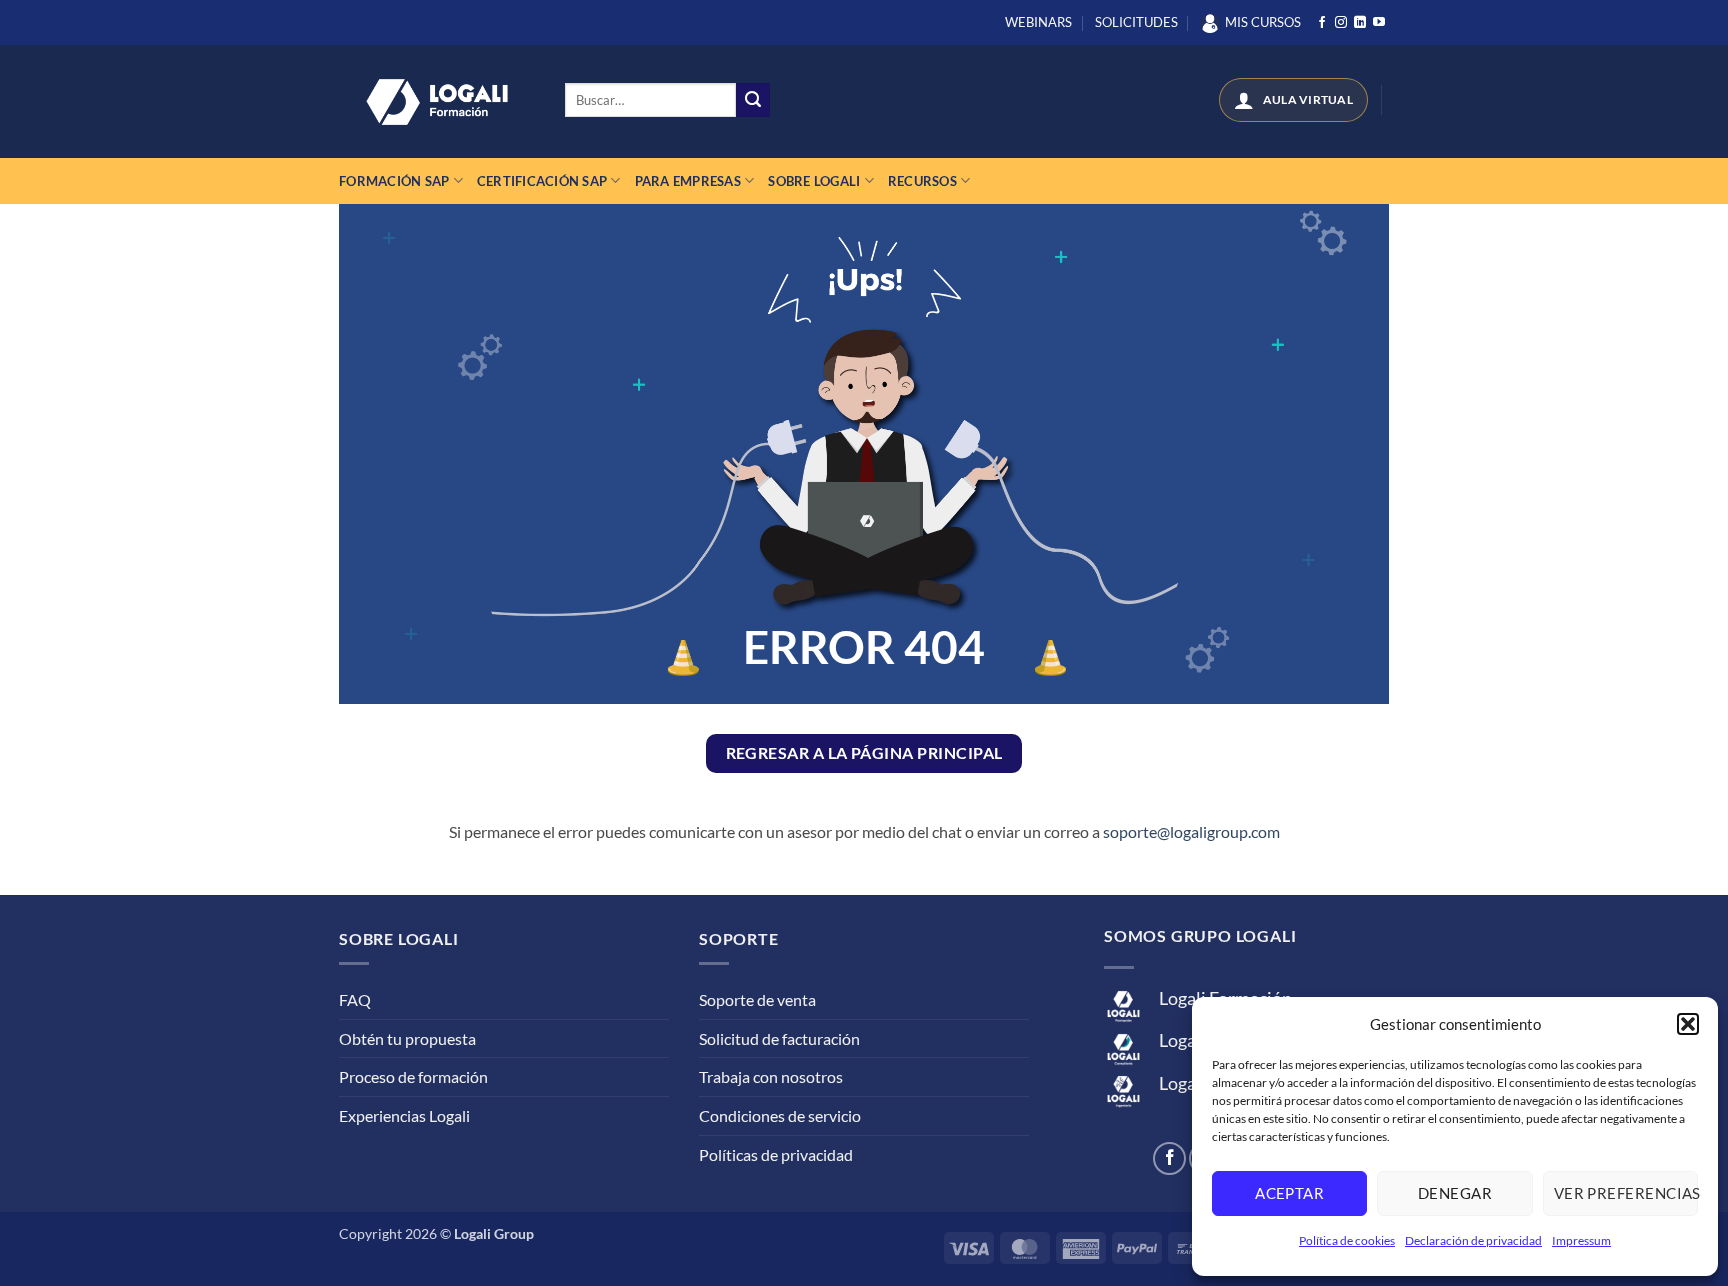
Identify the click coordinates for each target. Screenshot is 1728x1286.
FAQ (355, 999)
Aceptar (1289, 1193)
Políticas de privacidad (776, 1154)
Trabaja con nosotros (771, 1076)
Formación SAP (394, 181)
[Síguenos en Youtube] (1379, 23)
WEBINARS (1038, 22)
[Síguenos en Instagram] (1341, 23)
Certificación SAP (542, 181)
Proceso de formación (413, 1076)
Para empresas (688, 181)
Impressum (1581, 1240)
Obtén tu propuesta (407, 1038)
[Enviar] (753, 100)
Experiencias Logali (404, 1115)
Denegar (1455, 1193)
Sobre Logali (814, 181)
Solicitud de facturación (779, 1038)
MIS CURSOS (1263, 22)
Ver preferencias (1626, 1193)
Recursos (922, 181)
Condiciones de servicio (780, 1115)
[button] (1688, 1024)
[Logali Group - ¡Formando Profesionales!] (437, 102)
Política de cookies (1347, 1240)
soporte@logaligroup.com (1191, 831)
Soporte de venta (757, 999)
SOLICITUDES (1136, 22)
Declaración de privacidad (1473, 1240)
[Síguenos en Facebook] (1322, 23)
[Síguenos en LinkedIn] (1360, 23)
